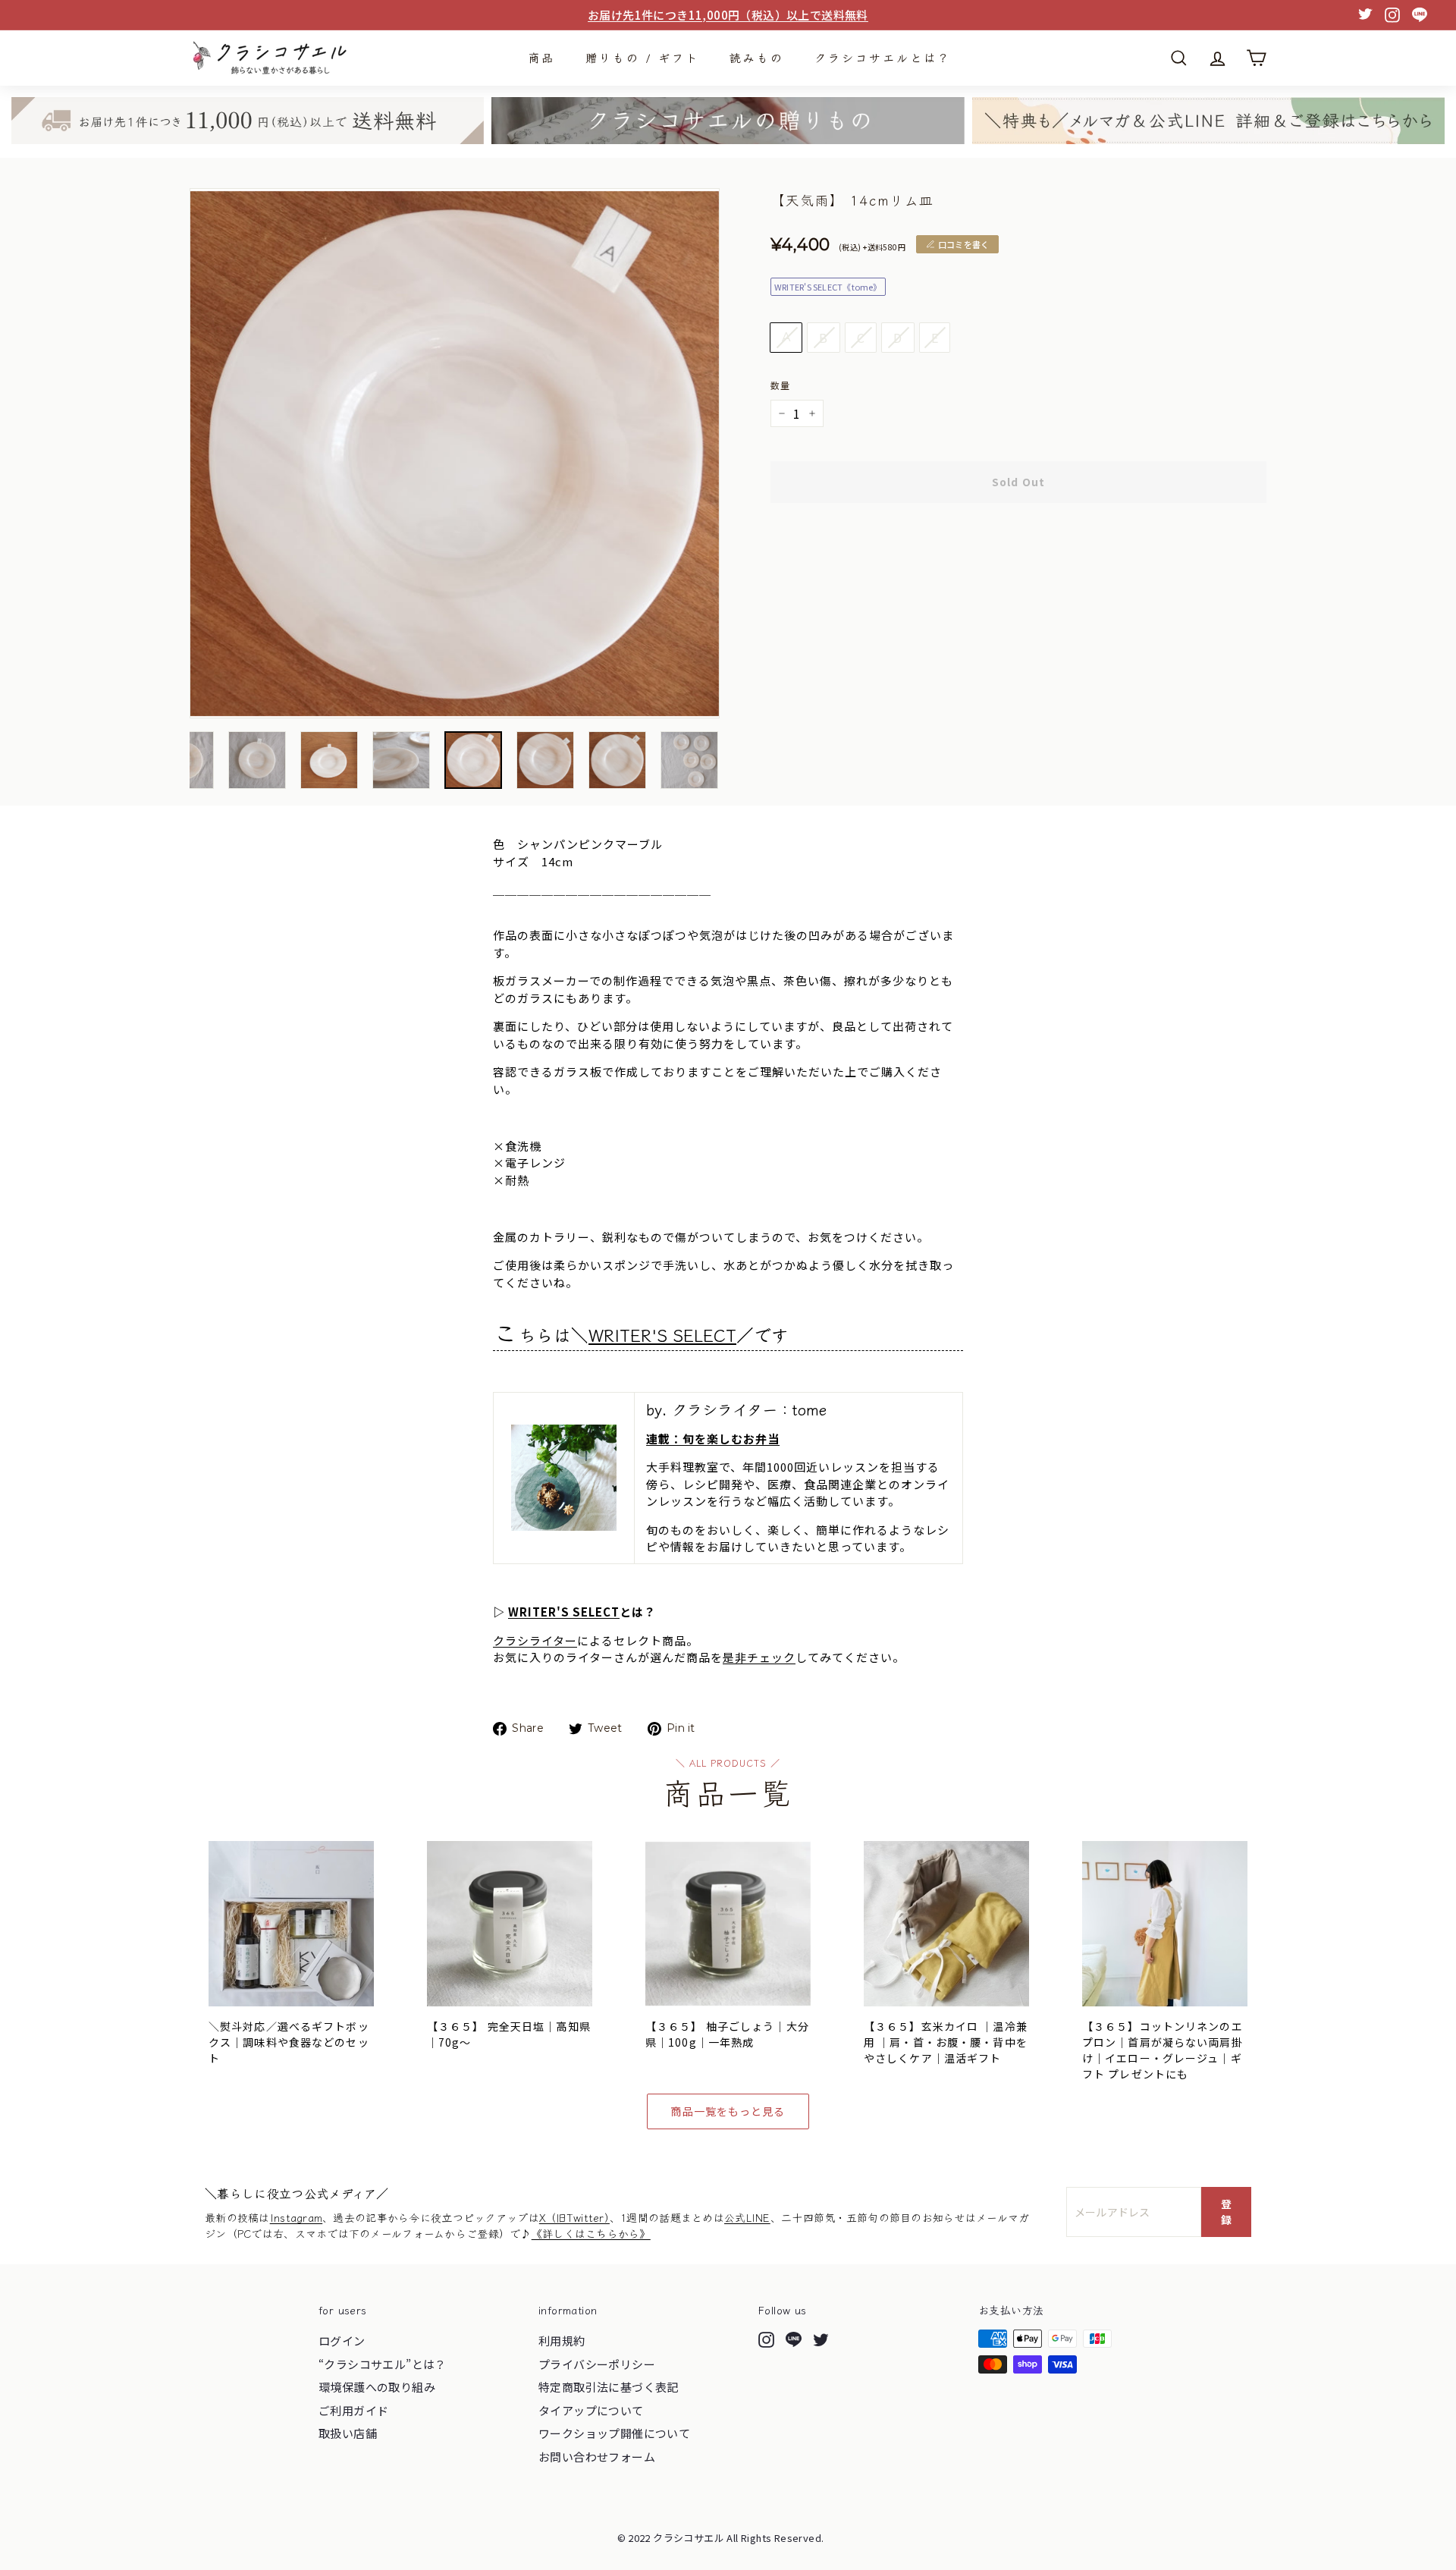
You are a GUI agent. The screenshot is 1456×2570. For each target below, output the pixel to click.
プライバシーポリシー (597, 2364)
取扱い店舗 (348, 2433)
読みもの (757, 57)
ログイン (342, 2341)
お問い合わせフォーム (597, 2457)
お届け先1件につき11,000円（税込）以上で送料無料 (728, 15)
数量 (780, 385)
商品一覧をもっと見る (728, 2111)
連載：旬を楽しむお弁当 (713, 1439)
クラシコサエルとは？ (883, 57)
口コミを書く (963, 244)
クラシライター (535, 1640)
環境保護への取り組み (377, 2387)
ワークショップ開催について (614, 2433)
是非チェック (759, 1657)
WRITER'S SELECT (662, 1334)
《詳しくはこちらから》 (591, 2233)
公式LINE (747, 2217)
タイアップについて (591, 2410)
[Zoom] (455, 453)
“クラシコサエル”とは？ (383, 2364)
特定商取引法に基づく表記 (609, 2387)
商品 (541, 57)
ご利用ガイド (353, 2410)
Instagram (297, 2217)
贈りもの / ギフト (642, 57)
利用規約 (562, 2341)
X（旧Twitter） (574, 2217)
